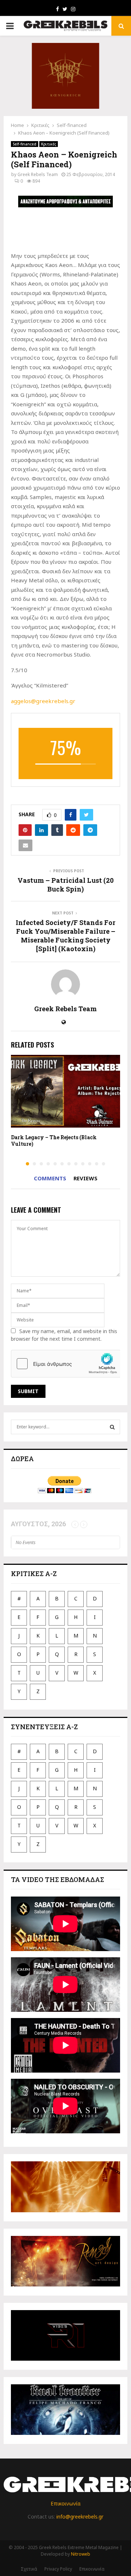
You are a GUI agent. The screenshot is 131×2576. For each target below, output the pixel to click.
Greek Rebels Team (38, 174)
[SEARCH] (112, 1427)
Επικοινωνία (65, 2503)
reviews (86, 1178)
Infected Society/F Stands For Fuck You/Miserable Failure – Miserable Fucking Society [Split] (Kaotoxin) (65, 936)
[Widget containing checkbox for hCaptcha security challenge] (66, 1364)
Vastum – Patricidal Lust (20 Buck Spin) (65, 885)
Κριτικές (49, 144)
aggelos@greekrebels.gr (43, 701)
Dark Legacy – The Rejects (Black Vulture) (54, 1141)
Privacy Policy (58, 2569)
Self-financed (25, 144)
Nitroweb (81, 2554)
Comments (50, 1178)
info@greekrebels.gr (80, 2517)
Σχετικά (29, 2569)
